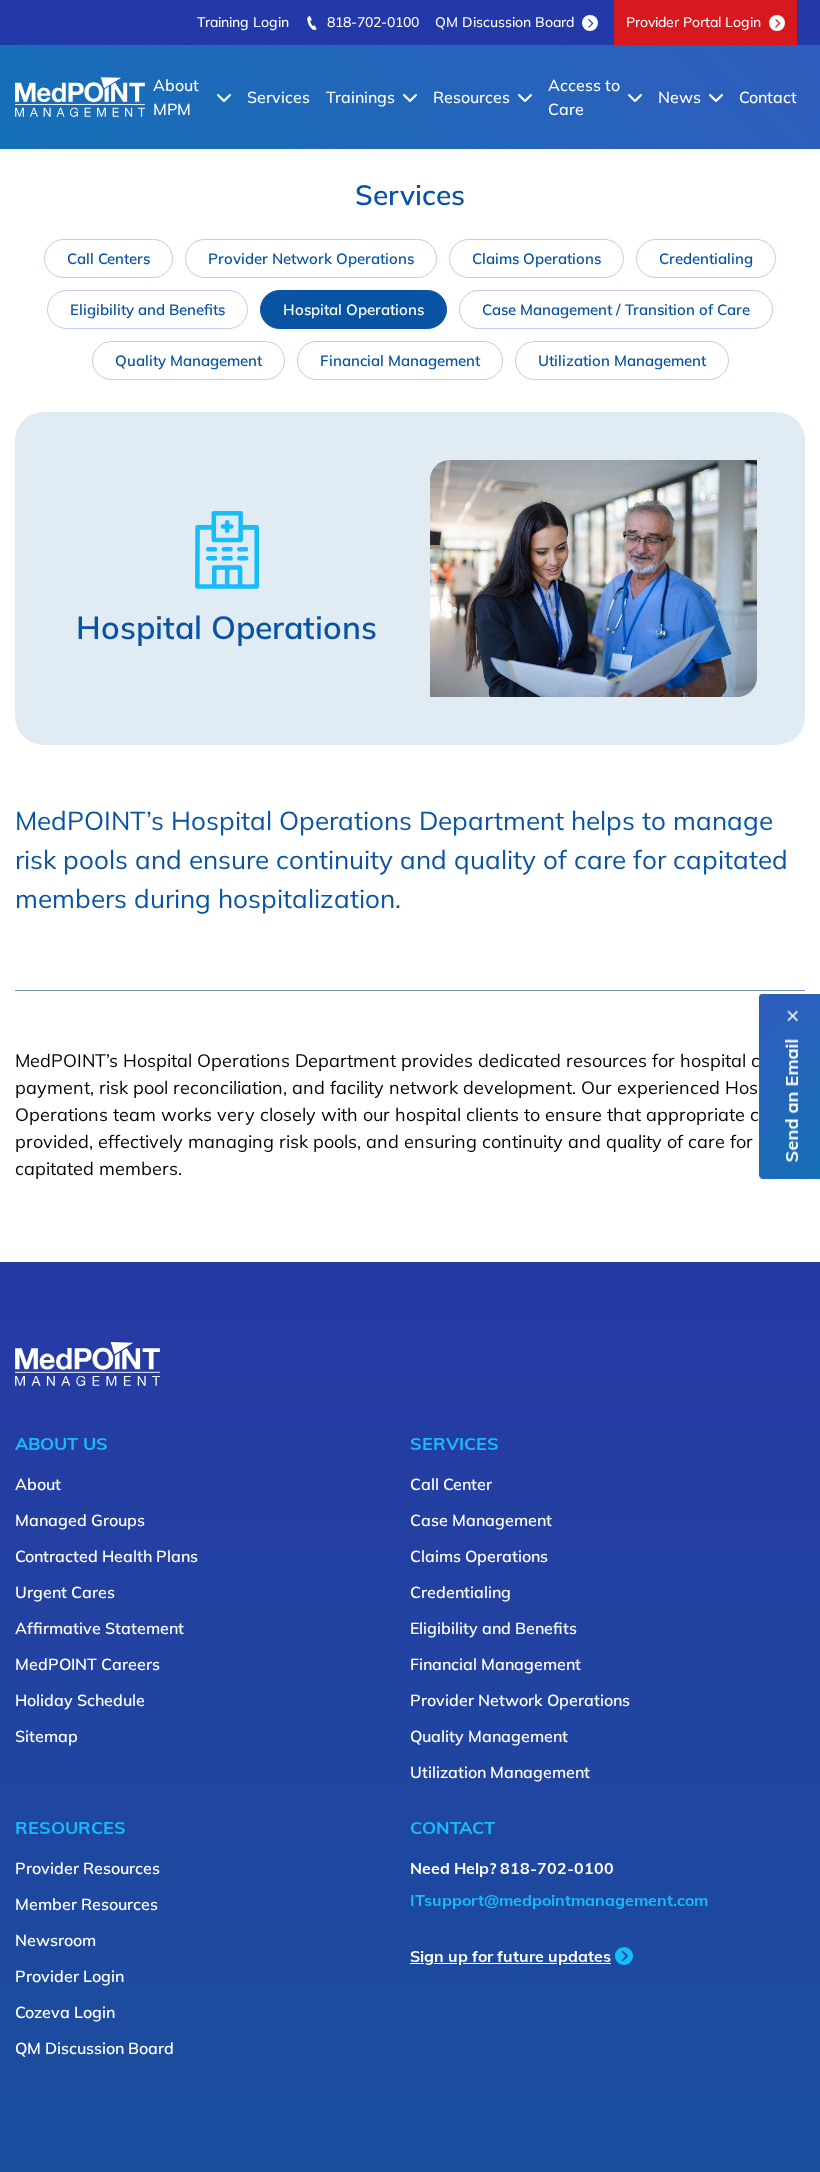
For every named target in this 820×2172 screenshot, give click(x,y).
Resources (471, 97)
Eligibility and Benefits (147, 309)
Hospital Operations (353, 309)
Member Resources (86, 1904)
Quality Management (188, 360)
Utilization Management (622, 360)
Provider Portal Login (693, 22)
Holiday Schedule (80, 1700)
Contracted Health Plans (106, 1556)
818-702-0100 (373, 22)
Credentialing (706, 258)
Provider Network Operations (311, 258)
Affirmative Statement (99, 1628)
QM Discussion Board (504, 22)
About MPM (176, 97)
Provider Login (69, 1976)
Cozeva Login (65, 2012)
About (38, 1484)
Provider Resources (87, 1868)
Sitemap (46, 1736)
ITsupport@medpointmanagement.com (559, 1900)
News (679, 97)
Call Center (451, 1484)
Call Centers (108, 258)
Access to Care (584, 97)
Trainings (360, 97)
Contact (768, 97)
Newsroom (55, 1940)
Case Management (481, 1520)
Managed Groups (80, 1520)
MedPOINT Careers (87, 1664)
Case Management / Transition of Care (616, 309)
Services (278, 97)
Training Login (243, 22)
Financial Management (400, 360)
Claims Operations (536, 258)
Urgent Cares (65, 1592)
